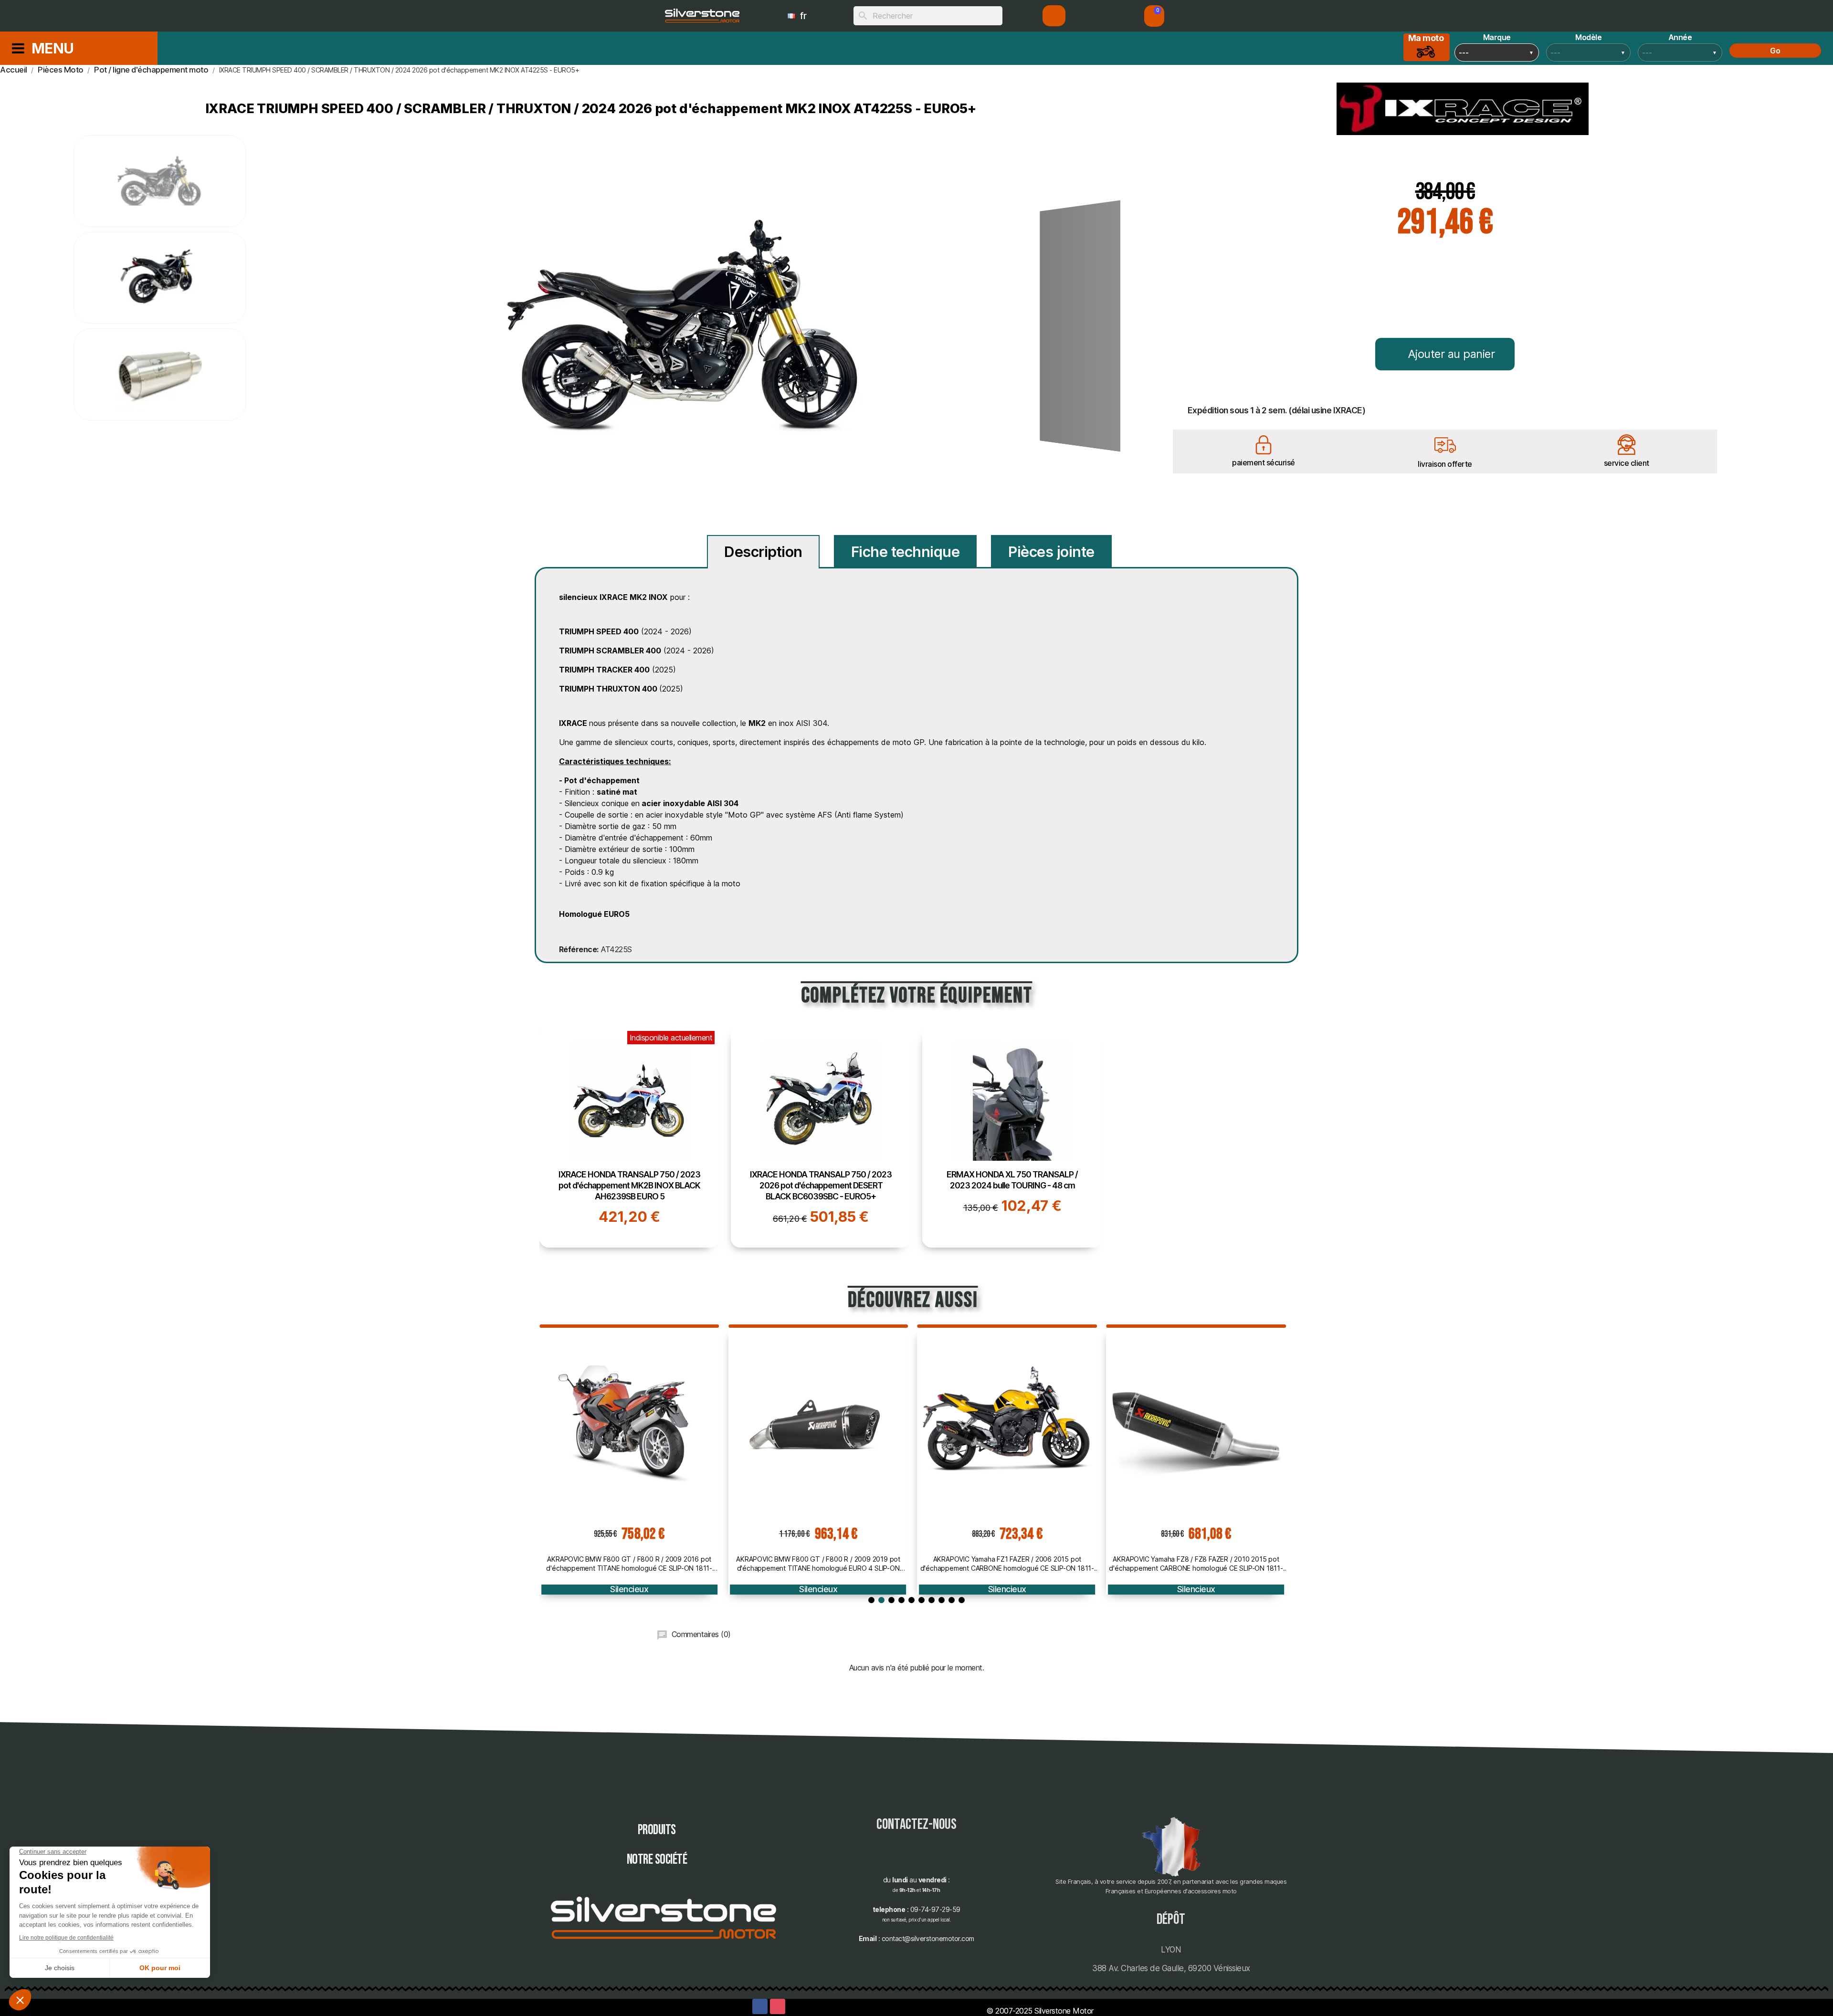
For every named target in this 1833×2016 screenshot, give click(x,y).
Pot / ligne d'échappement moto (1196, 1589)
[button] (1154, 16)
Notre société (657, 1860)
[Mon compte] (1054, 16)
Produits (657, 1830)
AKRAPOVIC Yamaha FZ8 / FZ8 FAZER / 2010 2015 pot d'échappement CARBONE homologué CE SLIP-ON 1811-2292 (1007, 1564)
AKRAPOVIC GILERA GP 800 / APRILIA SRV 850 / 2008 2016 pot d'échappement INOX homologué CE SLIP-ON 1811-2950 (1196, 1564)
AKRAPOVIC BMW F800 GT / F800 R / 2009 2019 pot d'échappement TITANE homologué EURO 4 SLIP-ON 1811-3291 (629, 1564)
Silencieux (629, 1589)
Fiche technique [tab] (906, 552)
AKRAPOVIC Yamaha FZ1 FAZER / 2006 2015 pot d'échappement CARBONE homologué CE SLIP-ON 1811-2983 (818, 1564)
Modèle (1588, 37)
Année (1680, 37)
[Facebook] (760, 2006)
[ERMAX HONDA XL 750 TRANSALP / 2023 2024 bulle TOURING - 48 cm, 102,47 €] (1012, 1137)
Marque (1497, 37)
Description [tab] (763, 552)
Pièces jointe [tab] (1051, 552)
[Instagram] (778, 2006)
